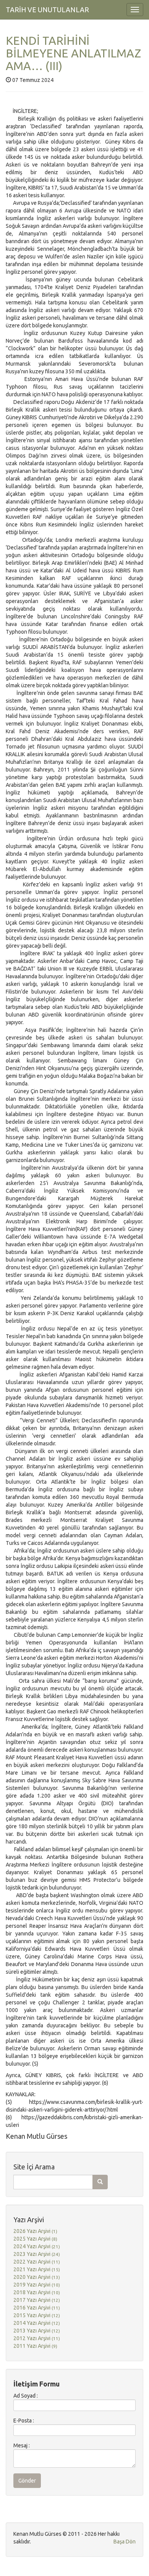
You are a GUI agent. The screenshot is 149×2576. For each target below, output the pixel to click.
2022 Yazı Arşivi (37, 2262)
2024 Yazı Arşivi (37, 2246)
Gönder (27, 2481)
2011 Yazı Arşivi (35, 2346)
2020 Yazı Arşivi (37, 2277)
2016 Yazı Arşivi (37, 2308)
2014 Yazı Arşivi (37, 2323)
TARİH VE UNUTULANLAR (47, 10)
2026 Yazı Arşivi (35, 2231)
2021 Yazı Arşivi (37, 2269)
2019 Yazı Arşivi (37, 2285)
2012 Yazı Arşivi (37, 2338)
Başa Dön (125, 2542)
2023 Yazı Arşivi (37, 2254)
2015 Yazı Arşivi (37, 2315)
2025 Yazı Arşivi (35, 2239)
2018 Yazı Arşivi (37, 2292)
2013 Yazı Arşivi (37, 2331)
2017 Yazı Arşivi (37, 2300)
